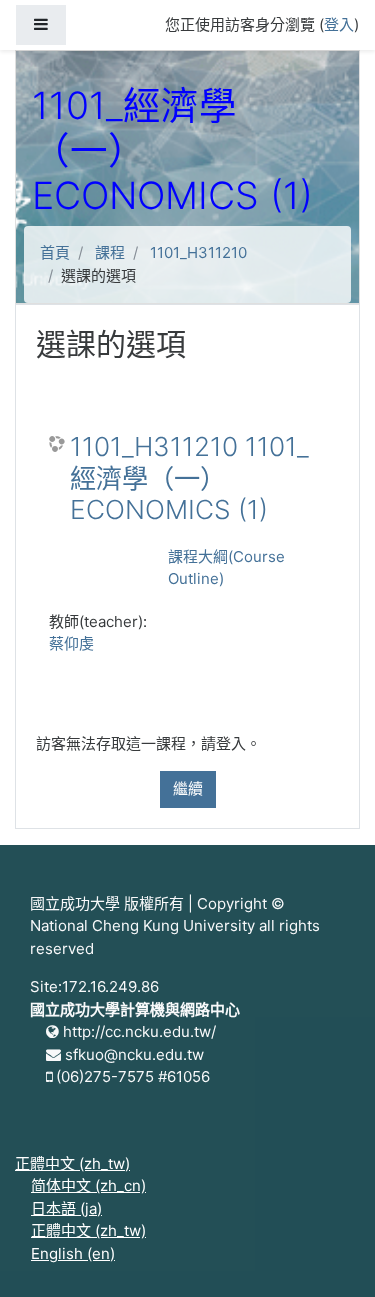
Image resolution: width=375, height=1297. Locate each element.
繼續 (188, 788)
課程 (110, 252)
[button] (330, 1254)
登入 (339, 24)
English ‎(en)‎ (73, 1253)
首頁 (55, 252)
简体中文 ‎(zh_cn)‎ (88, 1185)
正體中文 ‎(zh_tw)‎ (72, 1163)
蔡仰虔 (71, 643)
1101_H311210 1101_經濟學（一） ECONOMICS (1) (189, 478)
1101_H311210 (198, 252)
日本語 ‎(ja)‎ (66, 1208)
